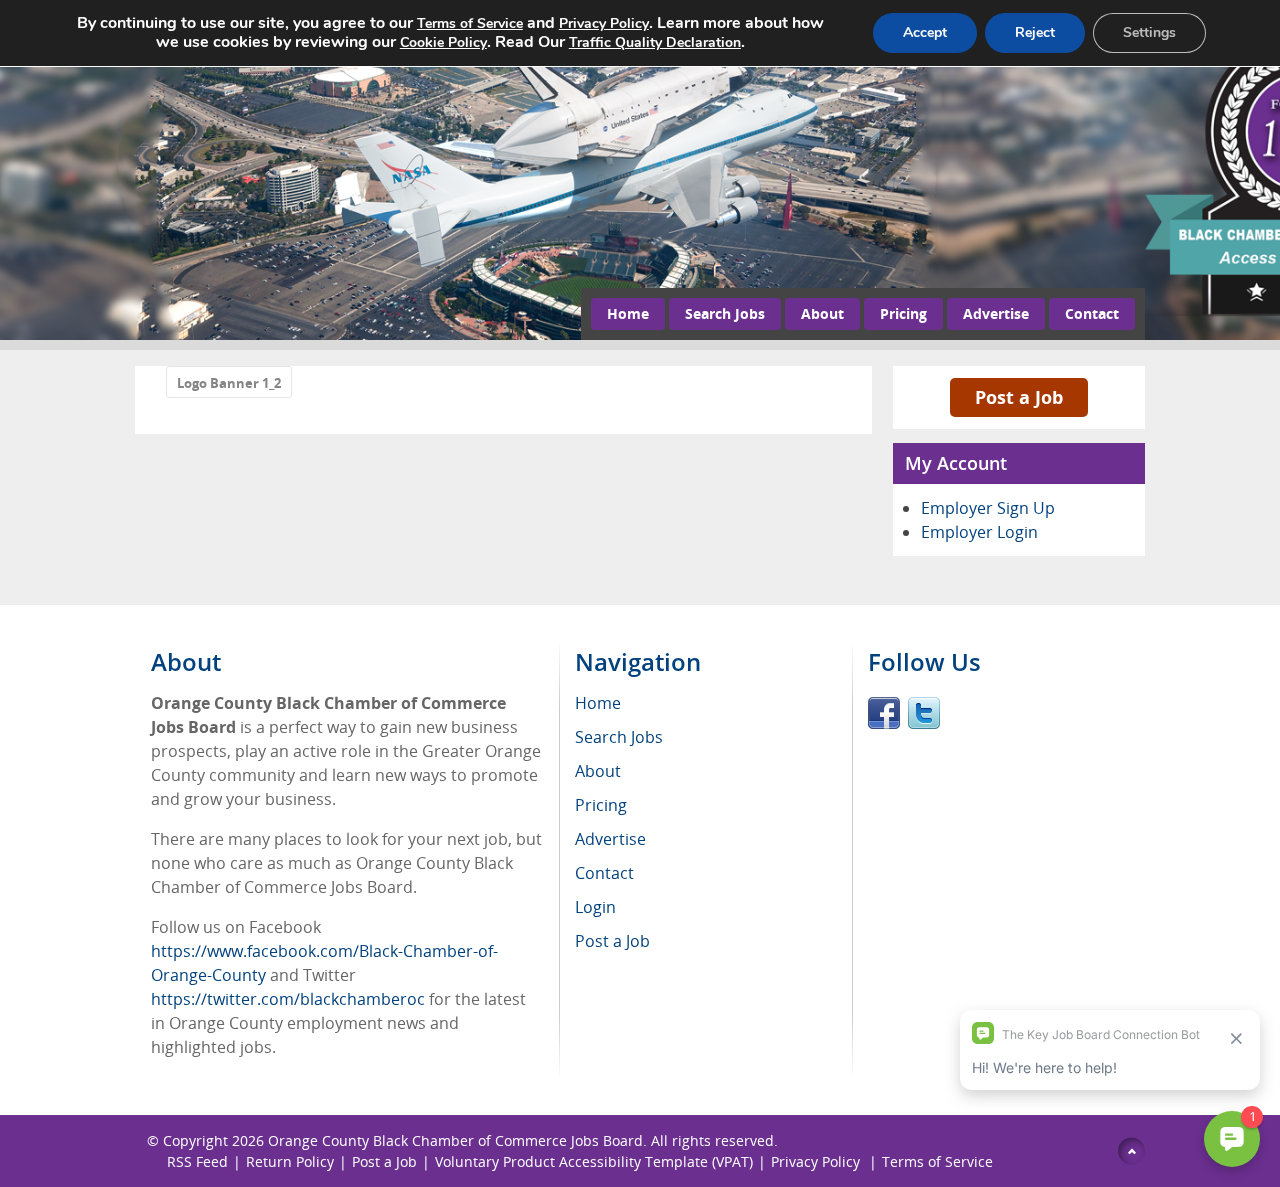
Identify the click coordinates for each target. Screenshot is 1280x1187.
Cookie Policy (443, 42)
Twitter (924, 713)
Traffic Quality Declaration (655, 42)
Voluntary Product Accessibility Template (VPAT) (594, 1161)
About (822, 313)
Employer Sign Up (988, 508)
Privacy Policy (817, 1161)
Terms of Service (937, 1161)
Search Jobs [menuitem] (619, 737)
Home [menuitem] (598, 703)
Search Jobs (725, 313)
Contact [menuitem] (604, 873)
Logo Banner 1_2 (229, 383)
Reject (1035, 32)
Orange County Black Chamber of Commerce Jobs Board (455, 1140)
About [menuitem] (598, 771)
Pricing (903, 313)
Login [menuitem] (595, 907)
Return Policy (290, 1161)
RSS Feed (197, 1161)
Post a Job (1019, 397)
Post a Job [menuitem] (612, 941)
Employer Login (979, 532)
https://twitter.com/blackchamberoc (288, 999)
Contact (1092, 313)
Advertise (996, 313)
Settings (1149, 32)
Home (628, 313)
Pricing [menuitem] (601, 805)
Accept (925, 32)
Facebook (884, 713)
